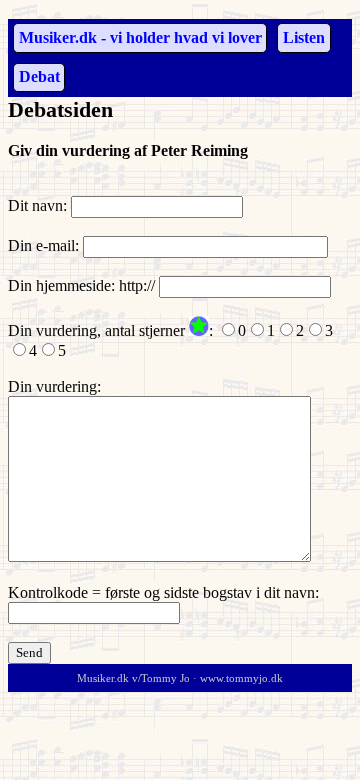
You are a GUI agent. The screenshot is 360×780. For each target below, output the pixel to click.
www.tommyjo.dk (241, 678)
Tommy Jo (165, 678)
